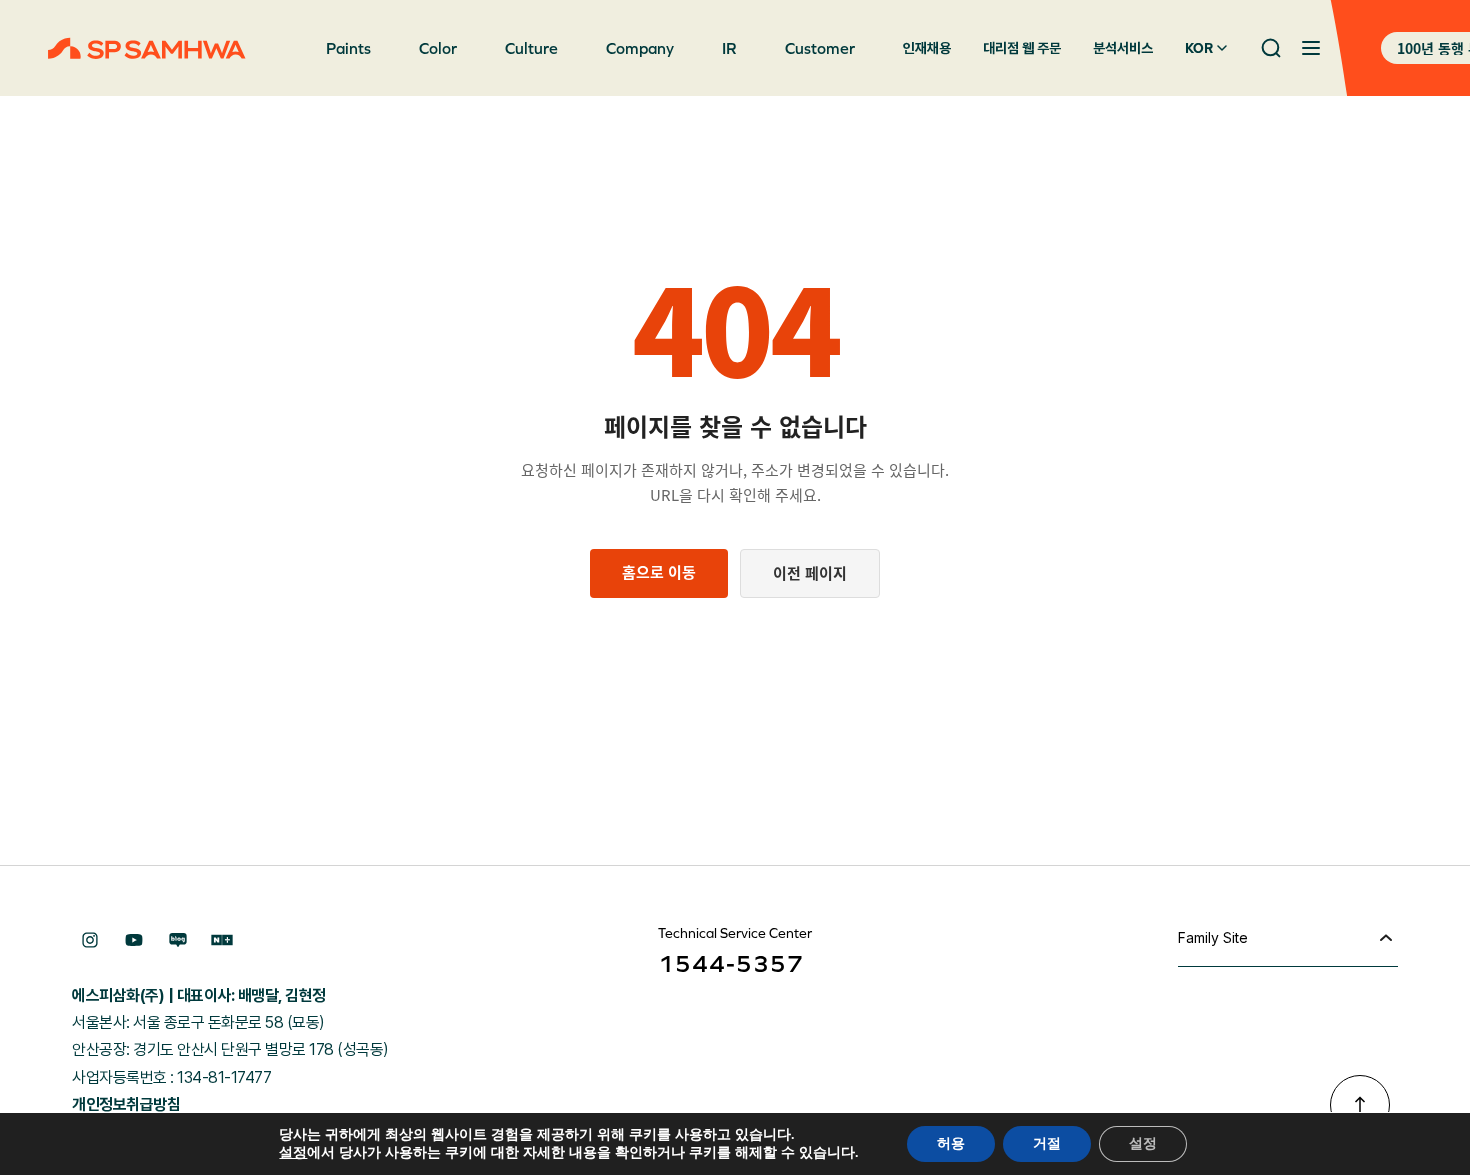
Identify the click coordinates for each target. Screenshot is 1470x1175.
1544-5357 (731, 963)
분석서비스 (1123, 48)
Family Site (1213, 937)
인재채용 (927, 48)
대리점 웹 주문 (1022, 48)
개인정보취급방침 (126, 1104)
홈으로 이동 (659, 572)
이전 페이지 (810, 573)
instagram (90, 940)
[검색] (1271, 48)
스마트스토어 (222, 940)
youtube (134, 940)
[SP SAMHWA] (147, 48)
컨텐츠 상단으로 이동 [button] (1360, 1105)
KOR (1199, 48)
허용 (951, 1143)
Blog (178, 940)
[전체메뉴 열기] (1311, 48)
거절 (1047, 1143)
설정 (293, 1153)
